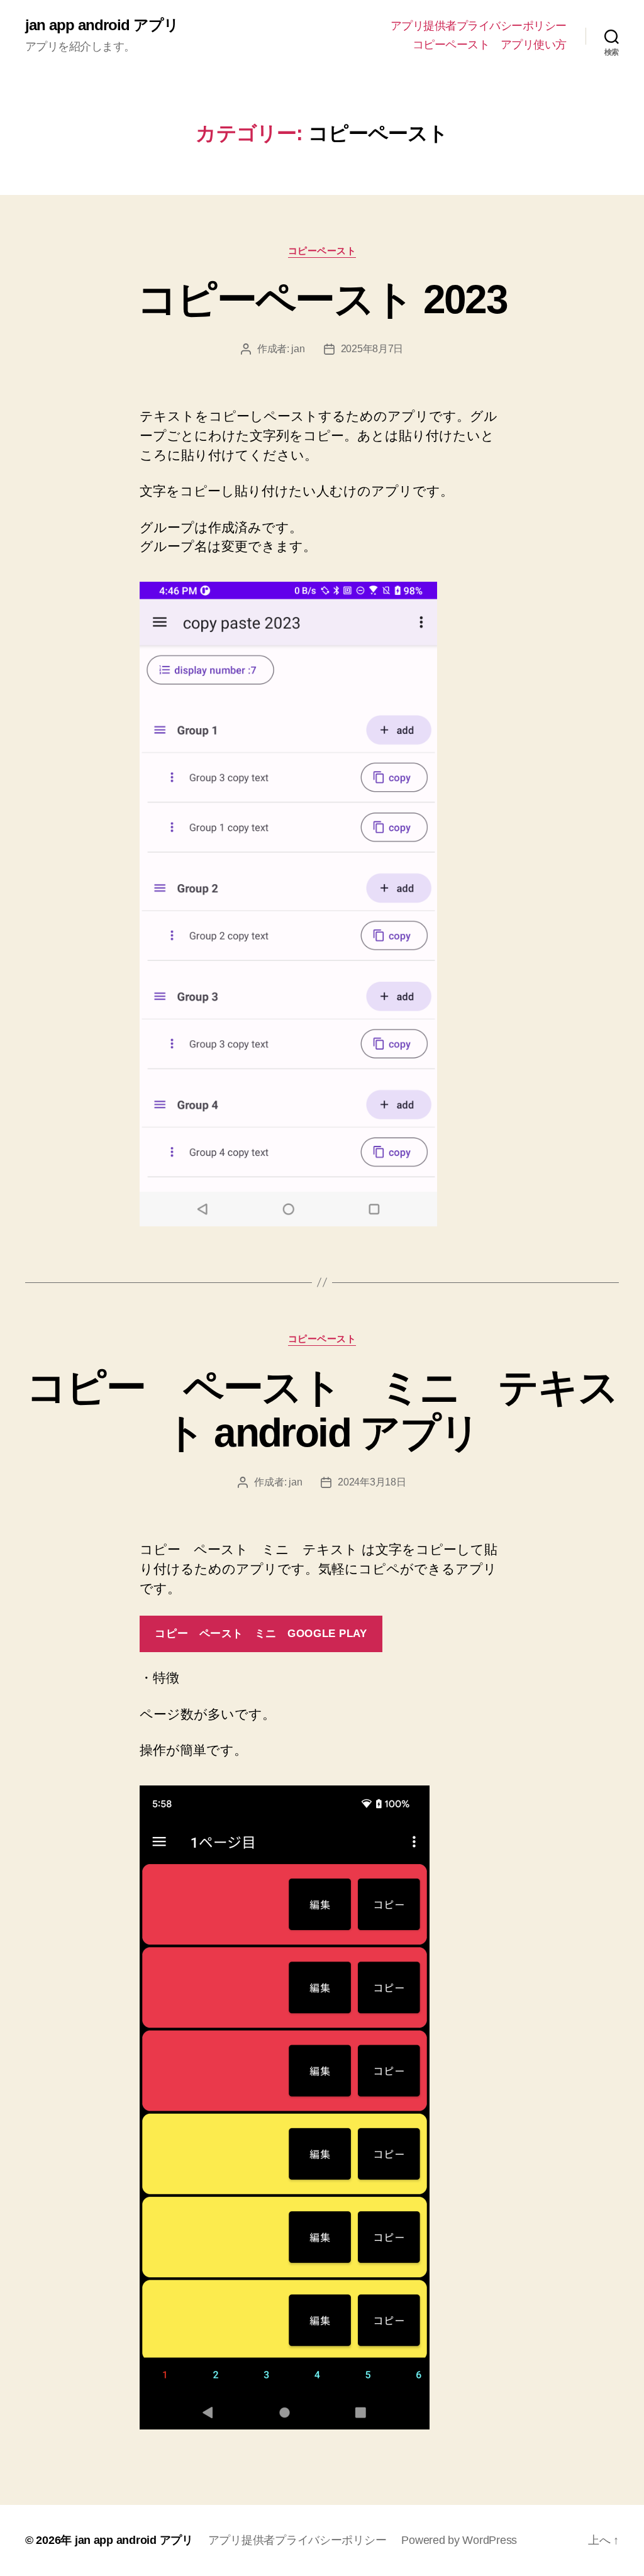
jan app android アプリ (102, 25)
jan (298, 349)
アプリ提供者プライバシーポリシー (479, 26)
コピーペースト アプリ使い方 (490, 45)
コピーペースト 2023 (322, 299)
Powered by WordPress (459, 2540)
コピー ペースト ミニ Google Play (261, 1634)
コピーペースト (322, 251)
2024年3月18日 (372, 1482)
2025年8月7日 (372, 349)
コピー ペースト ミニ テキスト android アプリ (322, 1410)
